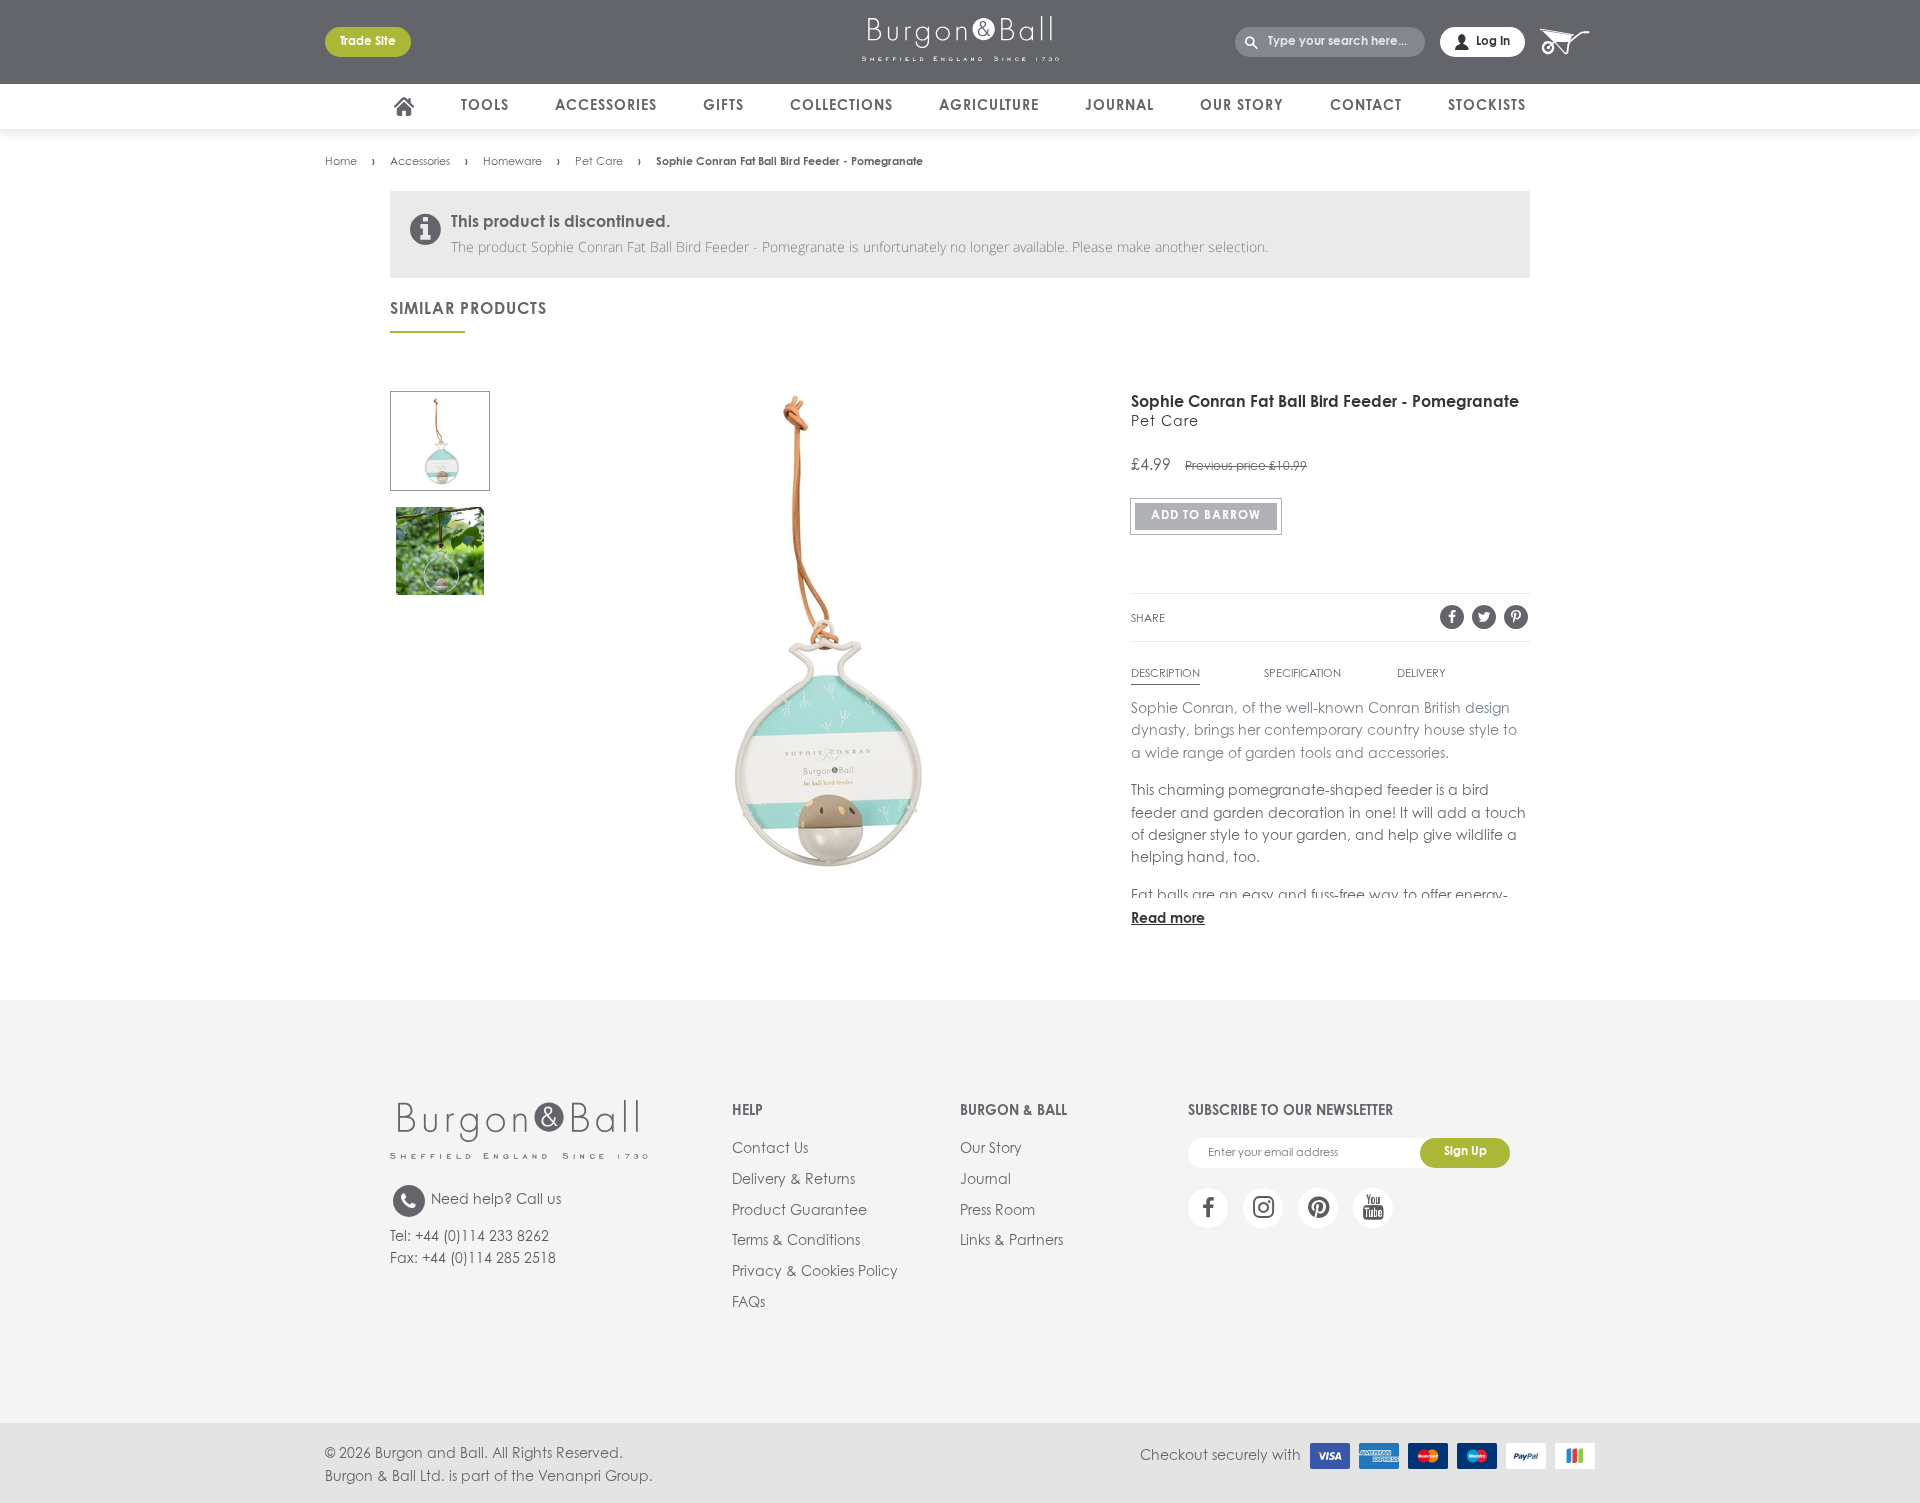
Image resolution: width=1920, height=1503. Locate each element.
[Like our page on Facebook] (1208, 1208)
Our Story (1242, 106)
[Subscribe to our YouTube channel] (1373, 1208)
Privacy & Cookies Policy (815, 1272)
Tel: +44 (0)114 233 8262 (469, 1237)
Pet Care (599, 161)
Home (341, 161)
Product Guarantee (799, 1211)
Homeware (512, 161)
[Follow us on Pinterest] (1318, 1208)
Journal (1119, 106)
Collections (841, 106)
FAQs (748, 1303)
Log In (1493, 42)
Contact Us (770, 1149)
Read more (1168, 919)
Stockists (1487, 106)
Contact (1366, 106)
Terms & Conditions (796, 1241)
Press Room (997, 1211)
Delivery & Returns (793, 1180)
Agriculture (989, 106)
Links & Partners (1011, 1241)
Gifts (723, 106)
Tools (485, 106)
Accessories (606, 106)
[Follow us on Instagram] (1263, 1208)
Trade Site (368, 42)
